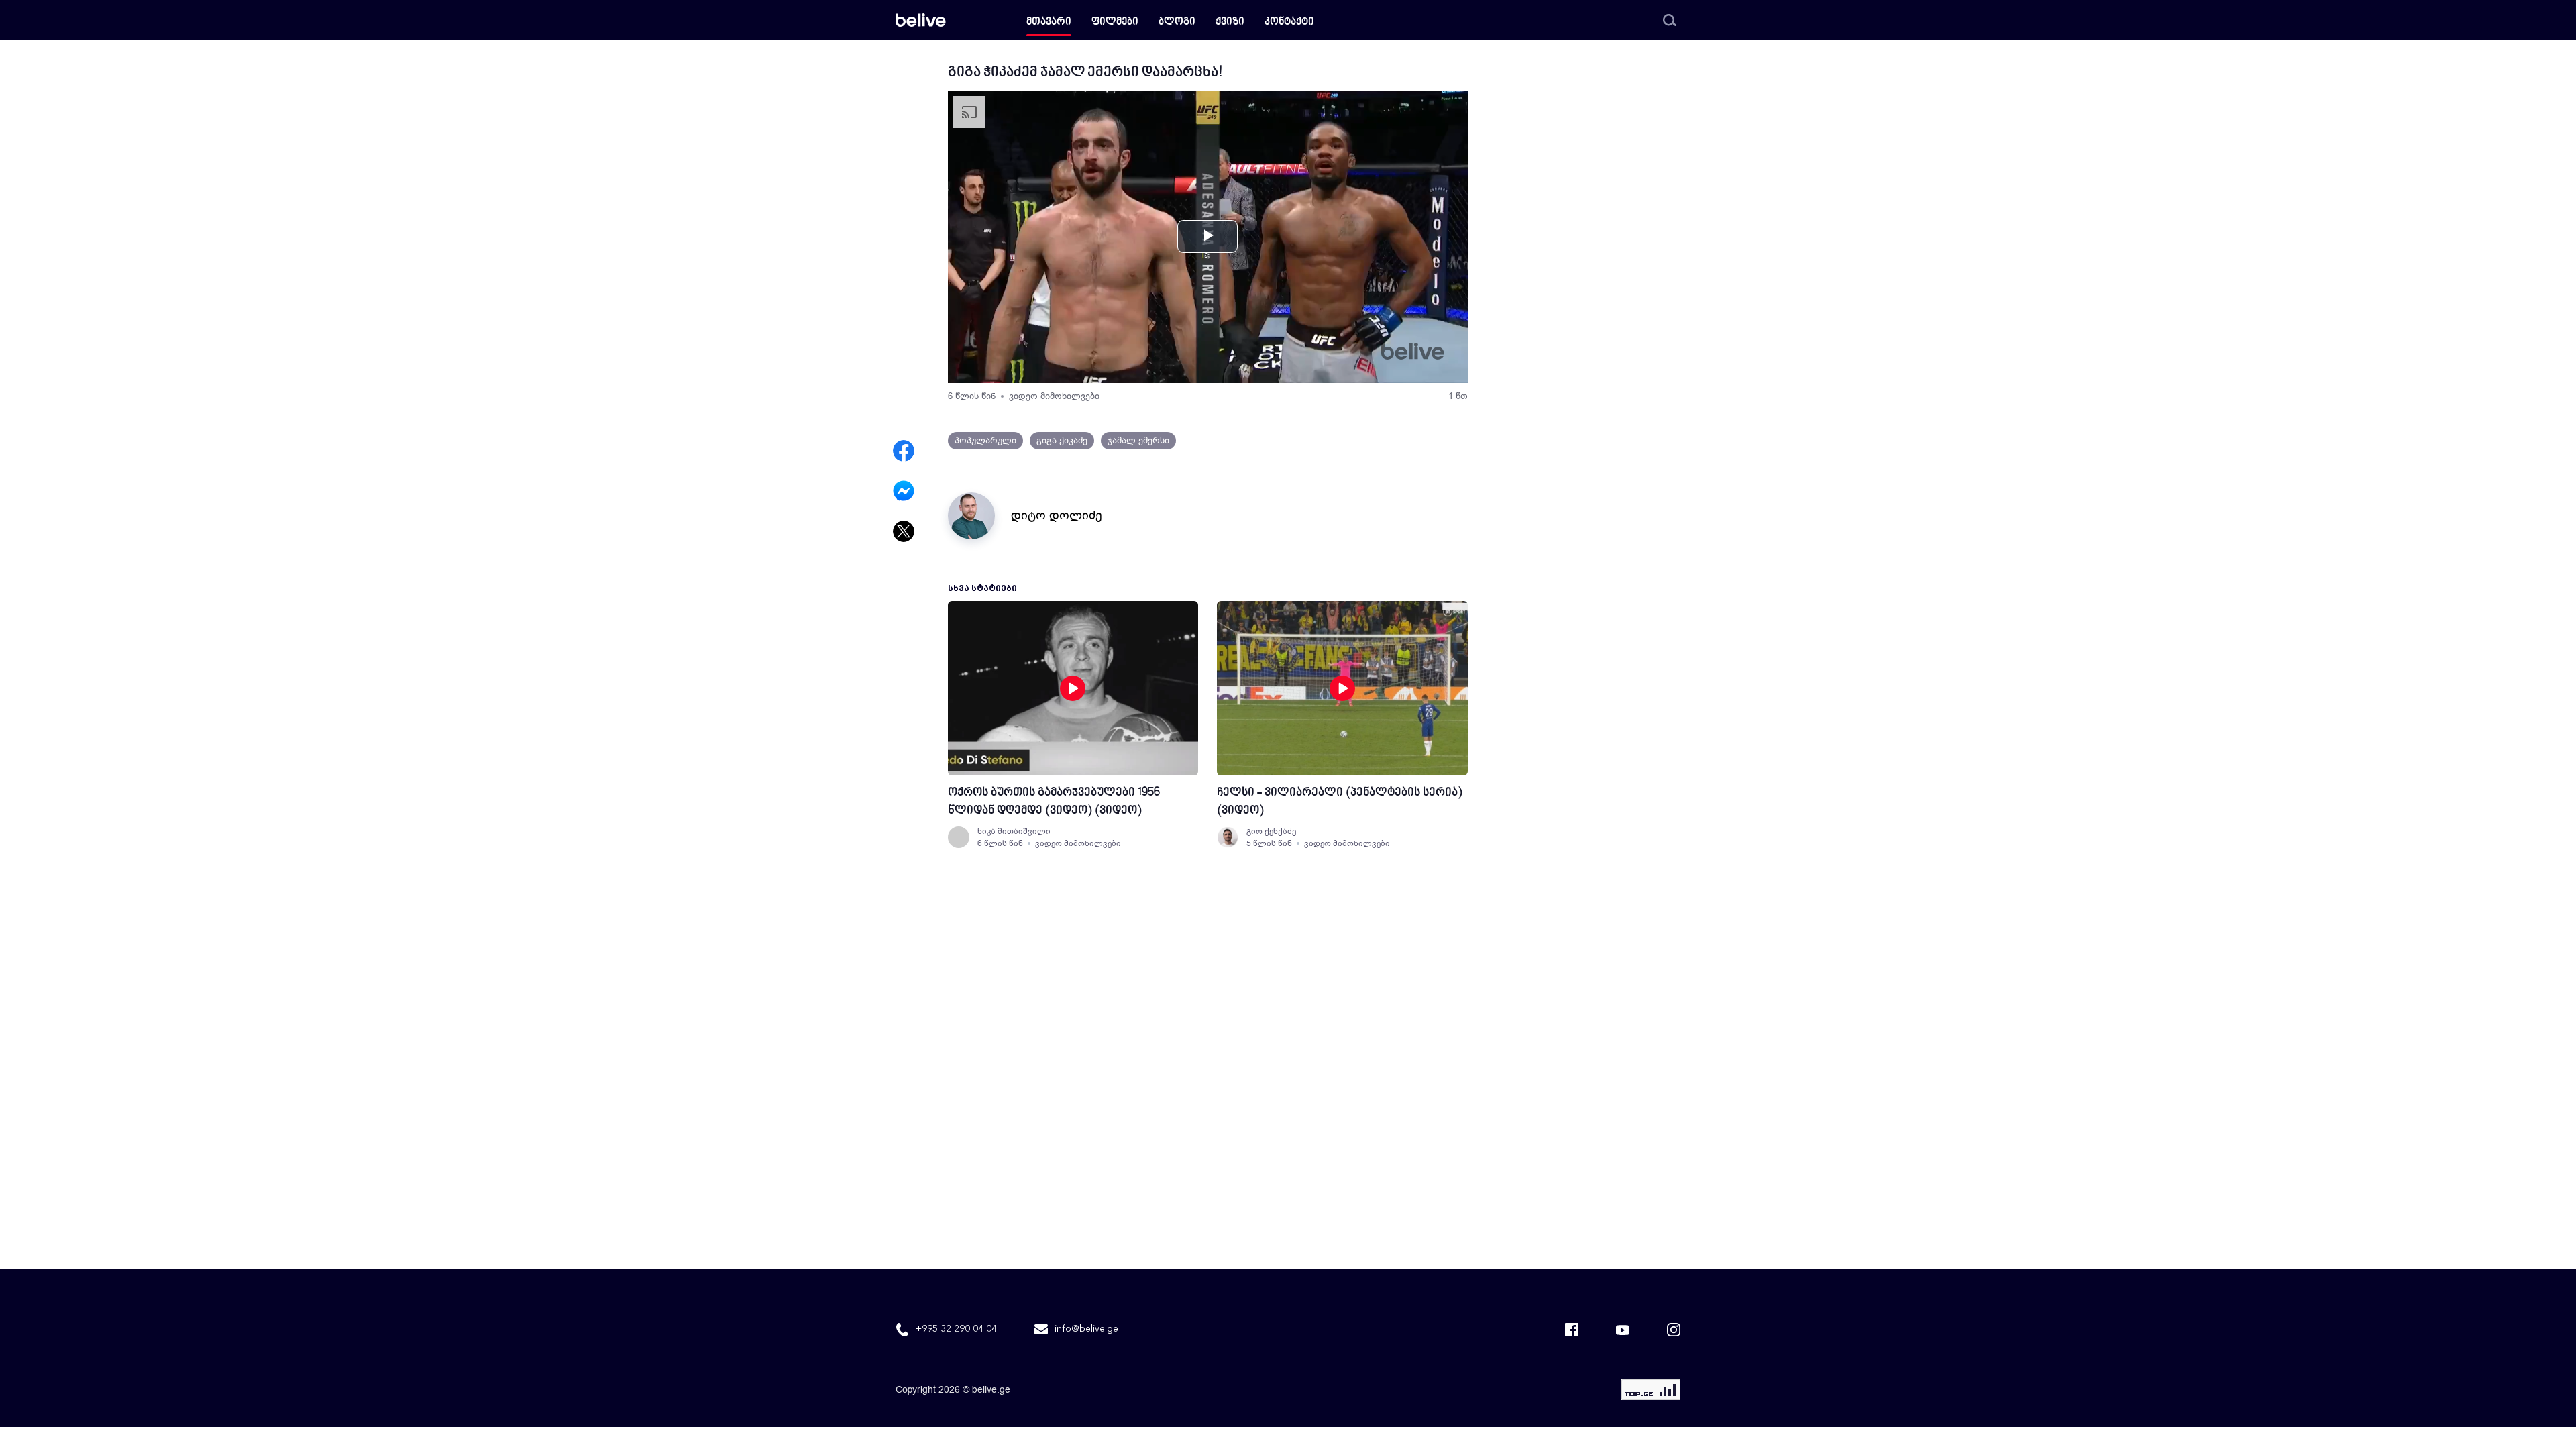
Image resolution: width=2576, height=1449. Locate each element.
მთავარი (1049, 22)
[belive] (921, 20)
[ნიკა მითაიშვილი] (959, 837)
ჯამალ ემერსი (1138, 440)
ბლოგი (1177, 22)
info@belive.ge (1086, 1329)
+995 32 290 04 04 (956, 1329)
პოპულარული (985, 440)
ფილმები (1115, 22)
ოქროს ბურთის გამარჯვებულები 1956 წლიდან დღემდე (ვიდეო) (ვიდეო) (1054, 802)
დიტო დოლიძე (1057, 515)
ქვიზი (1230, 22)
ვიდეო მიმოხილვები (1054, 396)
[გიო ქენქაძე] (1228, 837)
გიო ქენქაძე (1271, 831)
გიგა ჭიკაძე (1062, 440)
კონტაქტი (1289, 22)
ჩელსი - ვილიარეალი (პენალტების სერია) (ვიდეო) (1340, 802)
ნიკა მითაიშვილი (1014, 831)
